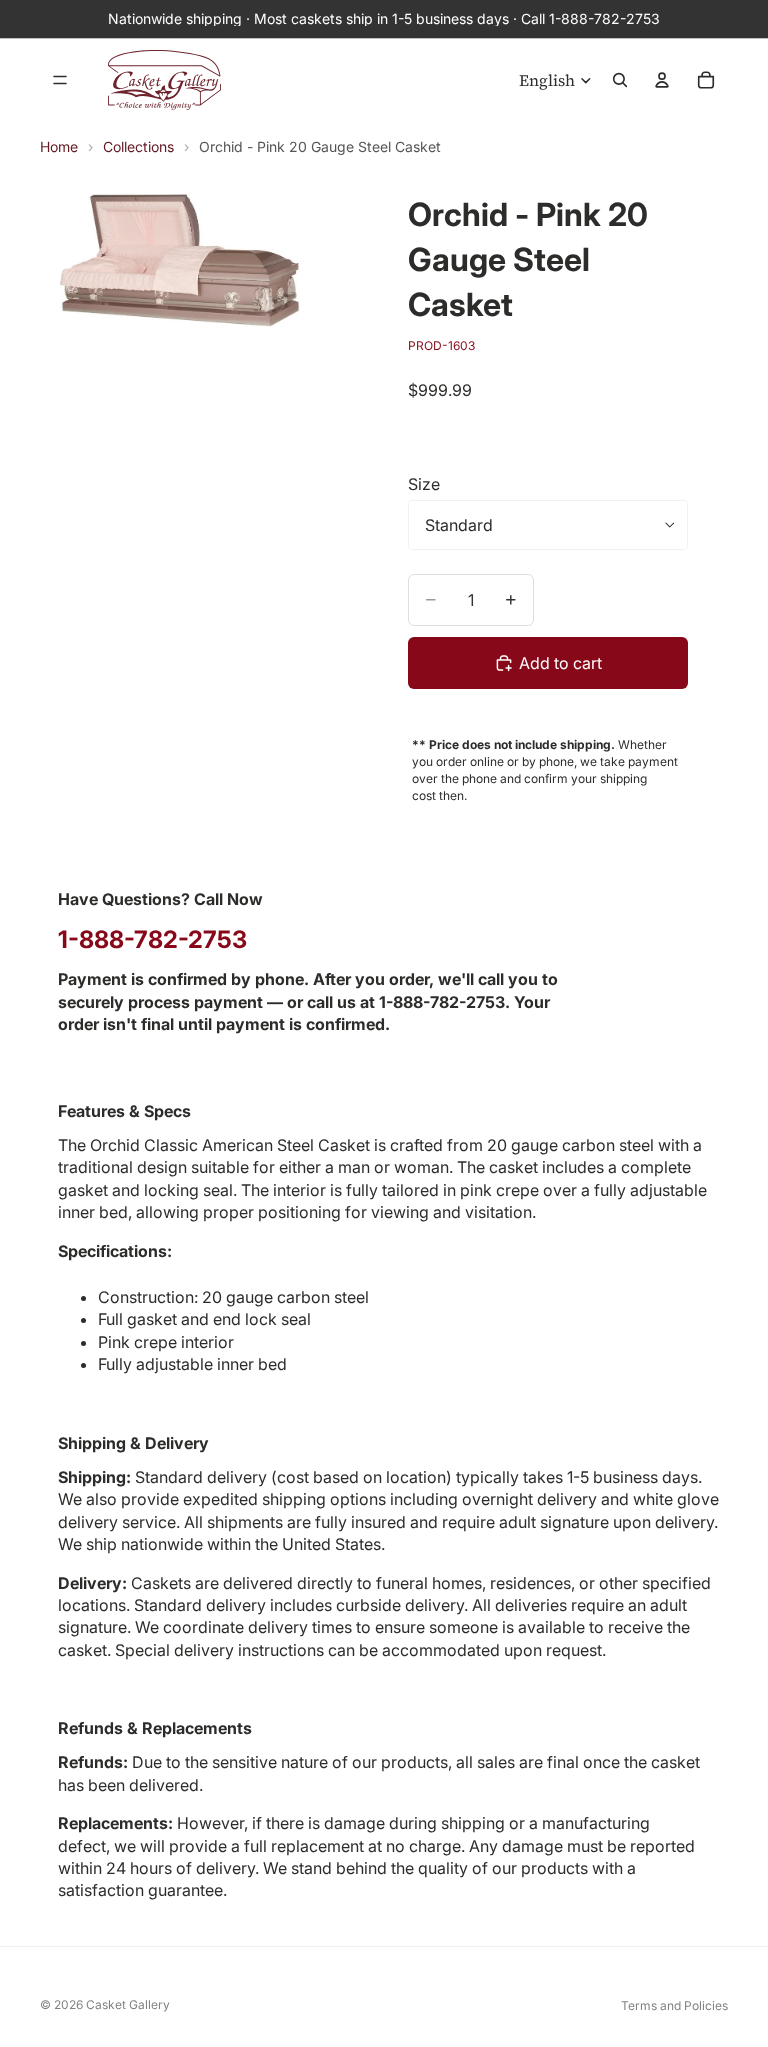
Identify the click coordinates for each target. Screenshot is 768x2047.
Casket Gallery (128, 2004)
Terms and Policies (674, 2005)
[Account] (662, 80)
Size (424, 484)
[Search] (620, 80)
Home (59, 146)
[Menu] (60, 80)
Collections (138, 146)
